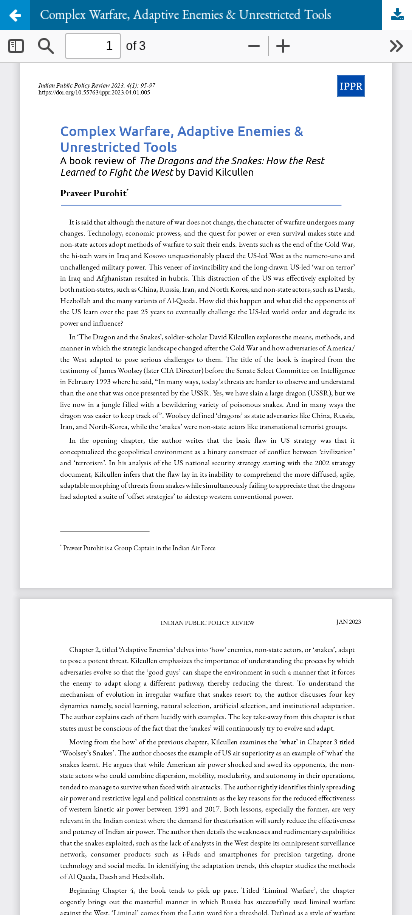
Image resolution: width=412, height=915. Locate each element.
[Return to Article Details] (15, 15)
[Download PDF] (397, 15)
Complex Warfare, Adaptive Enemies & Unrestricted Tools (185, 14)
